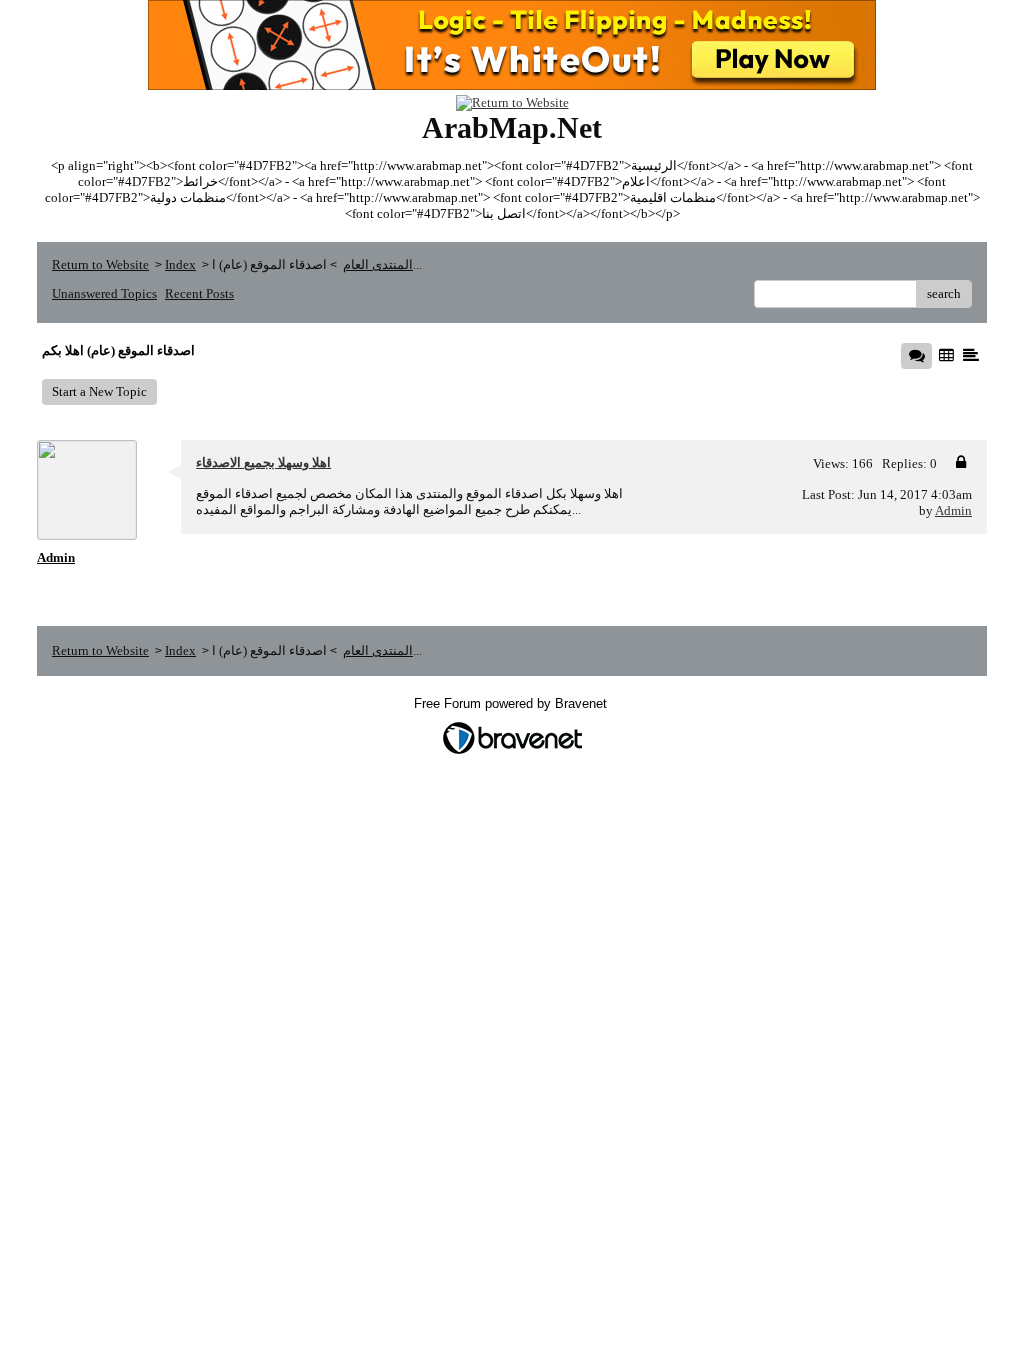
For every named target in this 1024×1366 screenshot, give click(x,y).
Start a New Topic (99, 391)
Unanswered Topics (104, 293)
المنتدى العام (378, 264)
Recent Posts (199, 293)
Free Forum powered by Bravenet (512, 703)
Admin (953, 510)
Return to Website (100, 264)
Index (180, 264)
